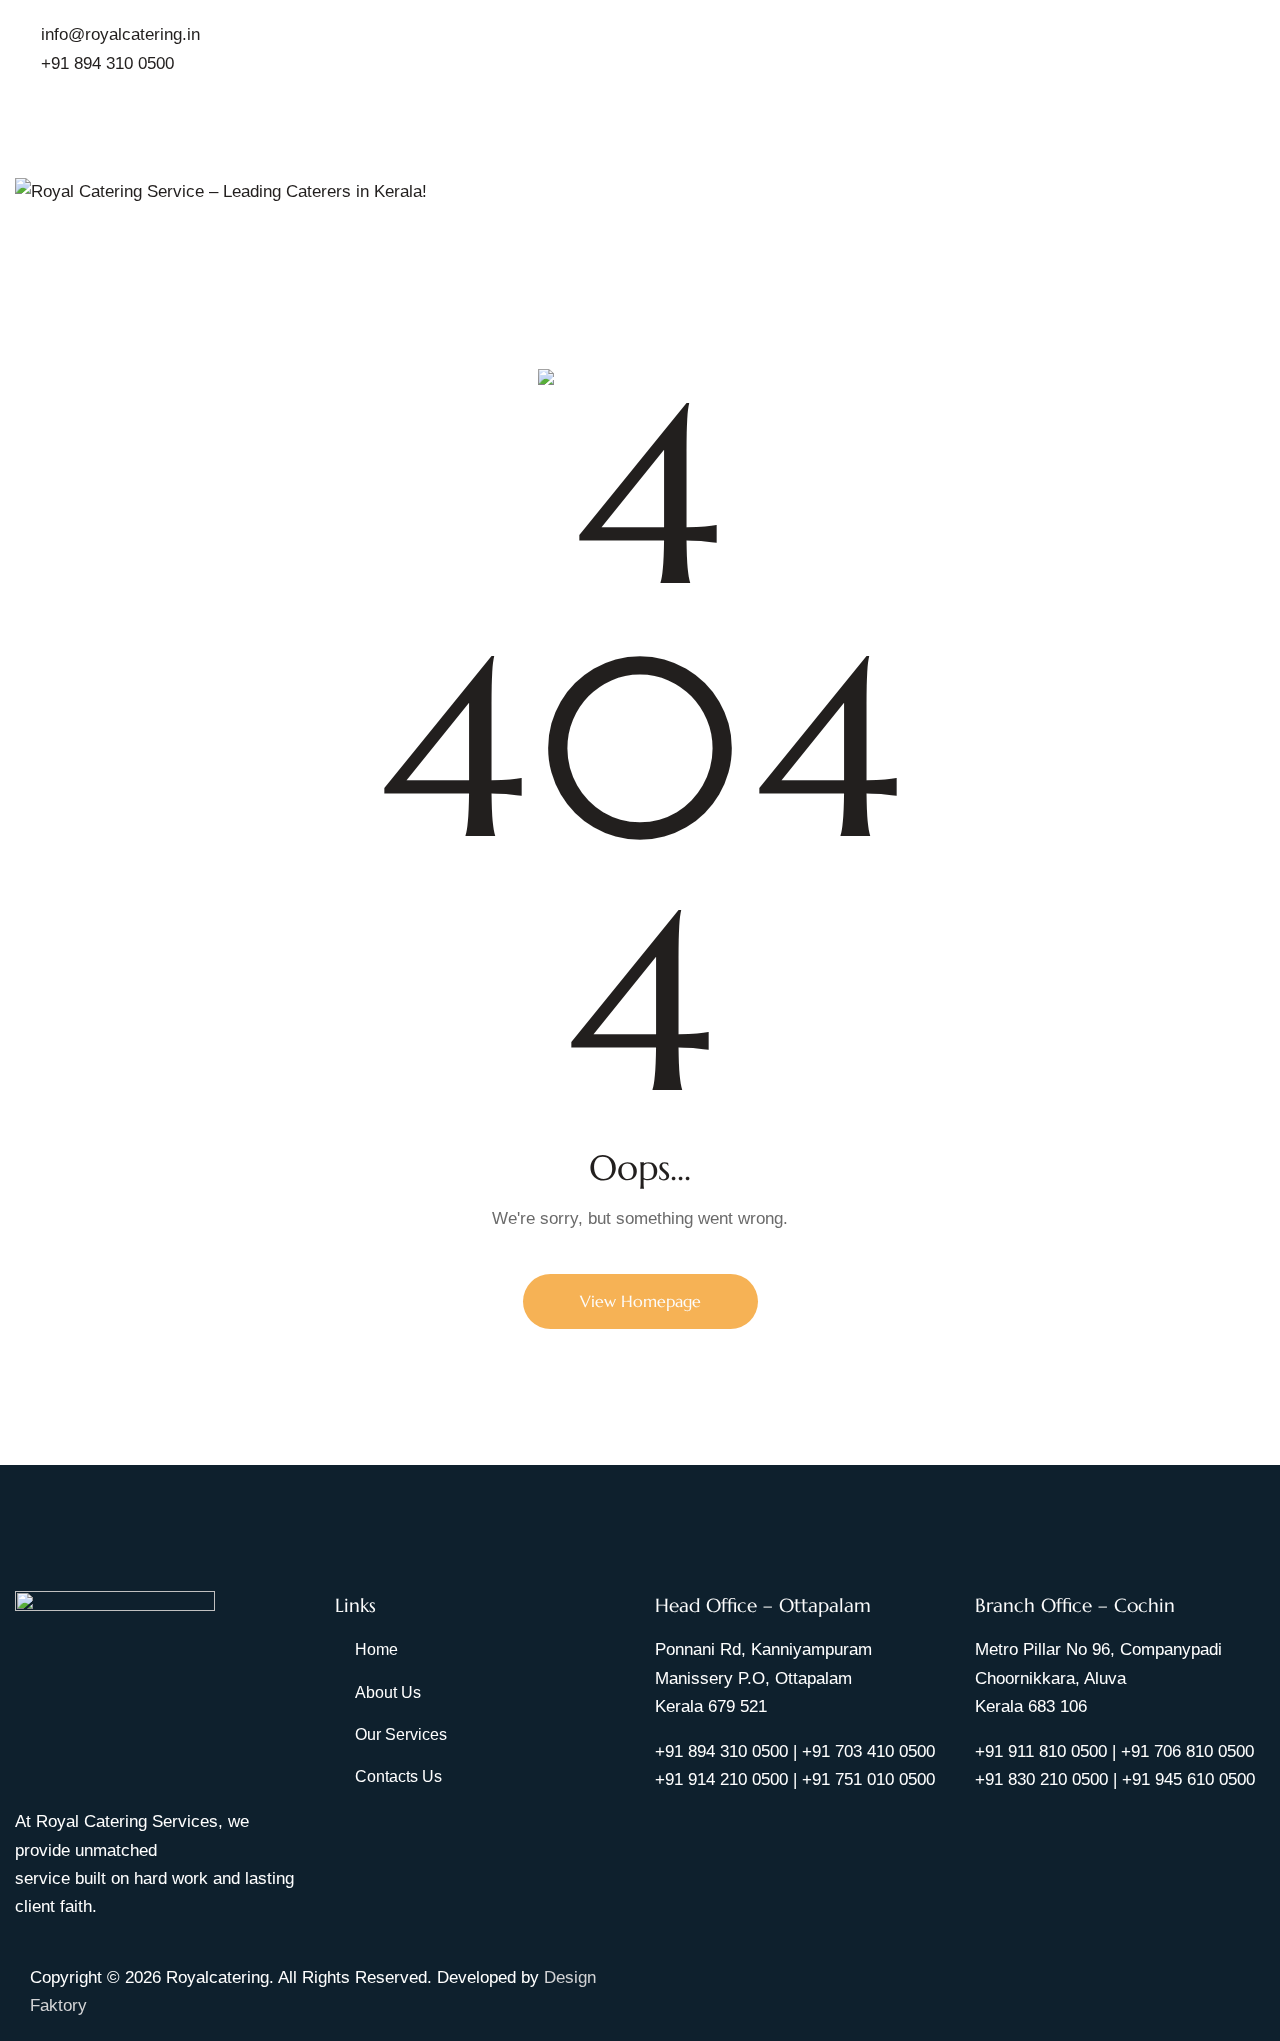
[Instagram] (691, 1974)
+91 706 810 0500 (1187, 1751)
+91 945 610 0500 (1188, 1779)
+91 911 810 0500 (1041, 1751)
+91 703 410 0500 (868, 1751)
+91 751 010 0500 (868, 1779)
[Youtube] (717, 1974)
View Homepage (640, 1301)
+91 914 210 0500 (721, 1779)
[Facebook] (665, 1974)
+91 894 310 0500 (721, 1751)
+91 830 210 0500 (1041, 1779)
